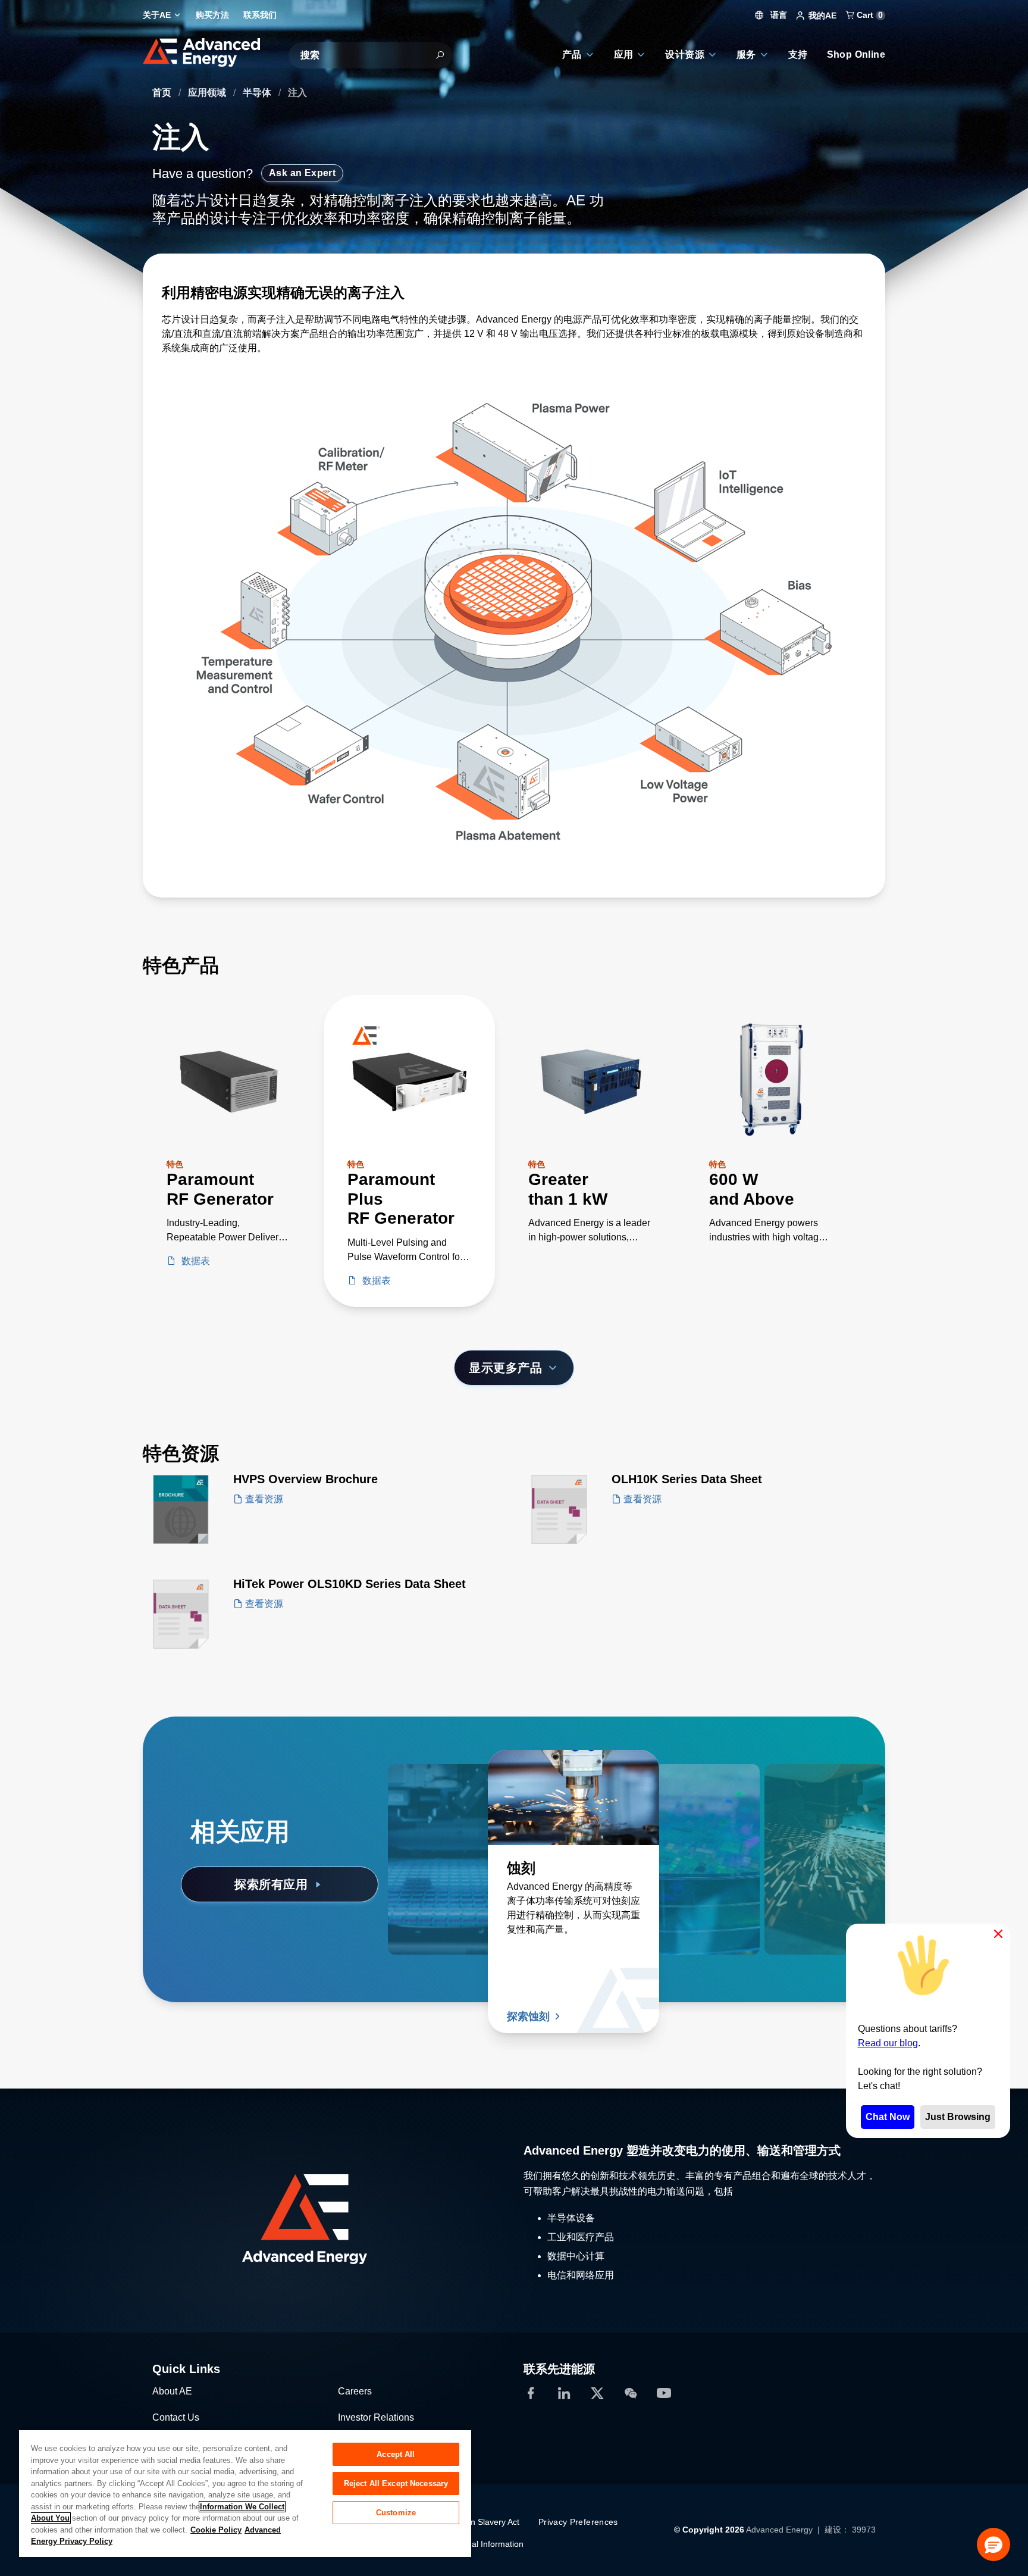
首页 (163, 93)
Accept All (396, 2454)
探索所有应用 (271, 1884)
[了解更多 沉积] (474, 1797)
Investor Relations (376, 2417)
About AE (172, 2391)
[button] (993, 2544)
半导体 (258, 93)
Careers (355, 2391)
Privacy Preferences (578, 2522)
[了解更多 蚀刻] (573, 1797)
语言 (778, 15)
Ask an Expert (302, 173)
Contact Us (176, 2417)
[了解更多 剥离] (699, 1797)
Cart (869, 15)
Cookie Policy (216, 2530)
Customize (396, 2513)
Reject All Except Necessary (396, 2483)
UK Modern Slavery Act (476, 2522)
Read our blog (888, 2043)
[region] (245, 2493)
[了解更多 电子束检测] (800, 1797)
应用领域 (208, 93)
